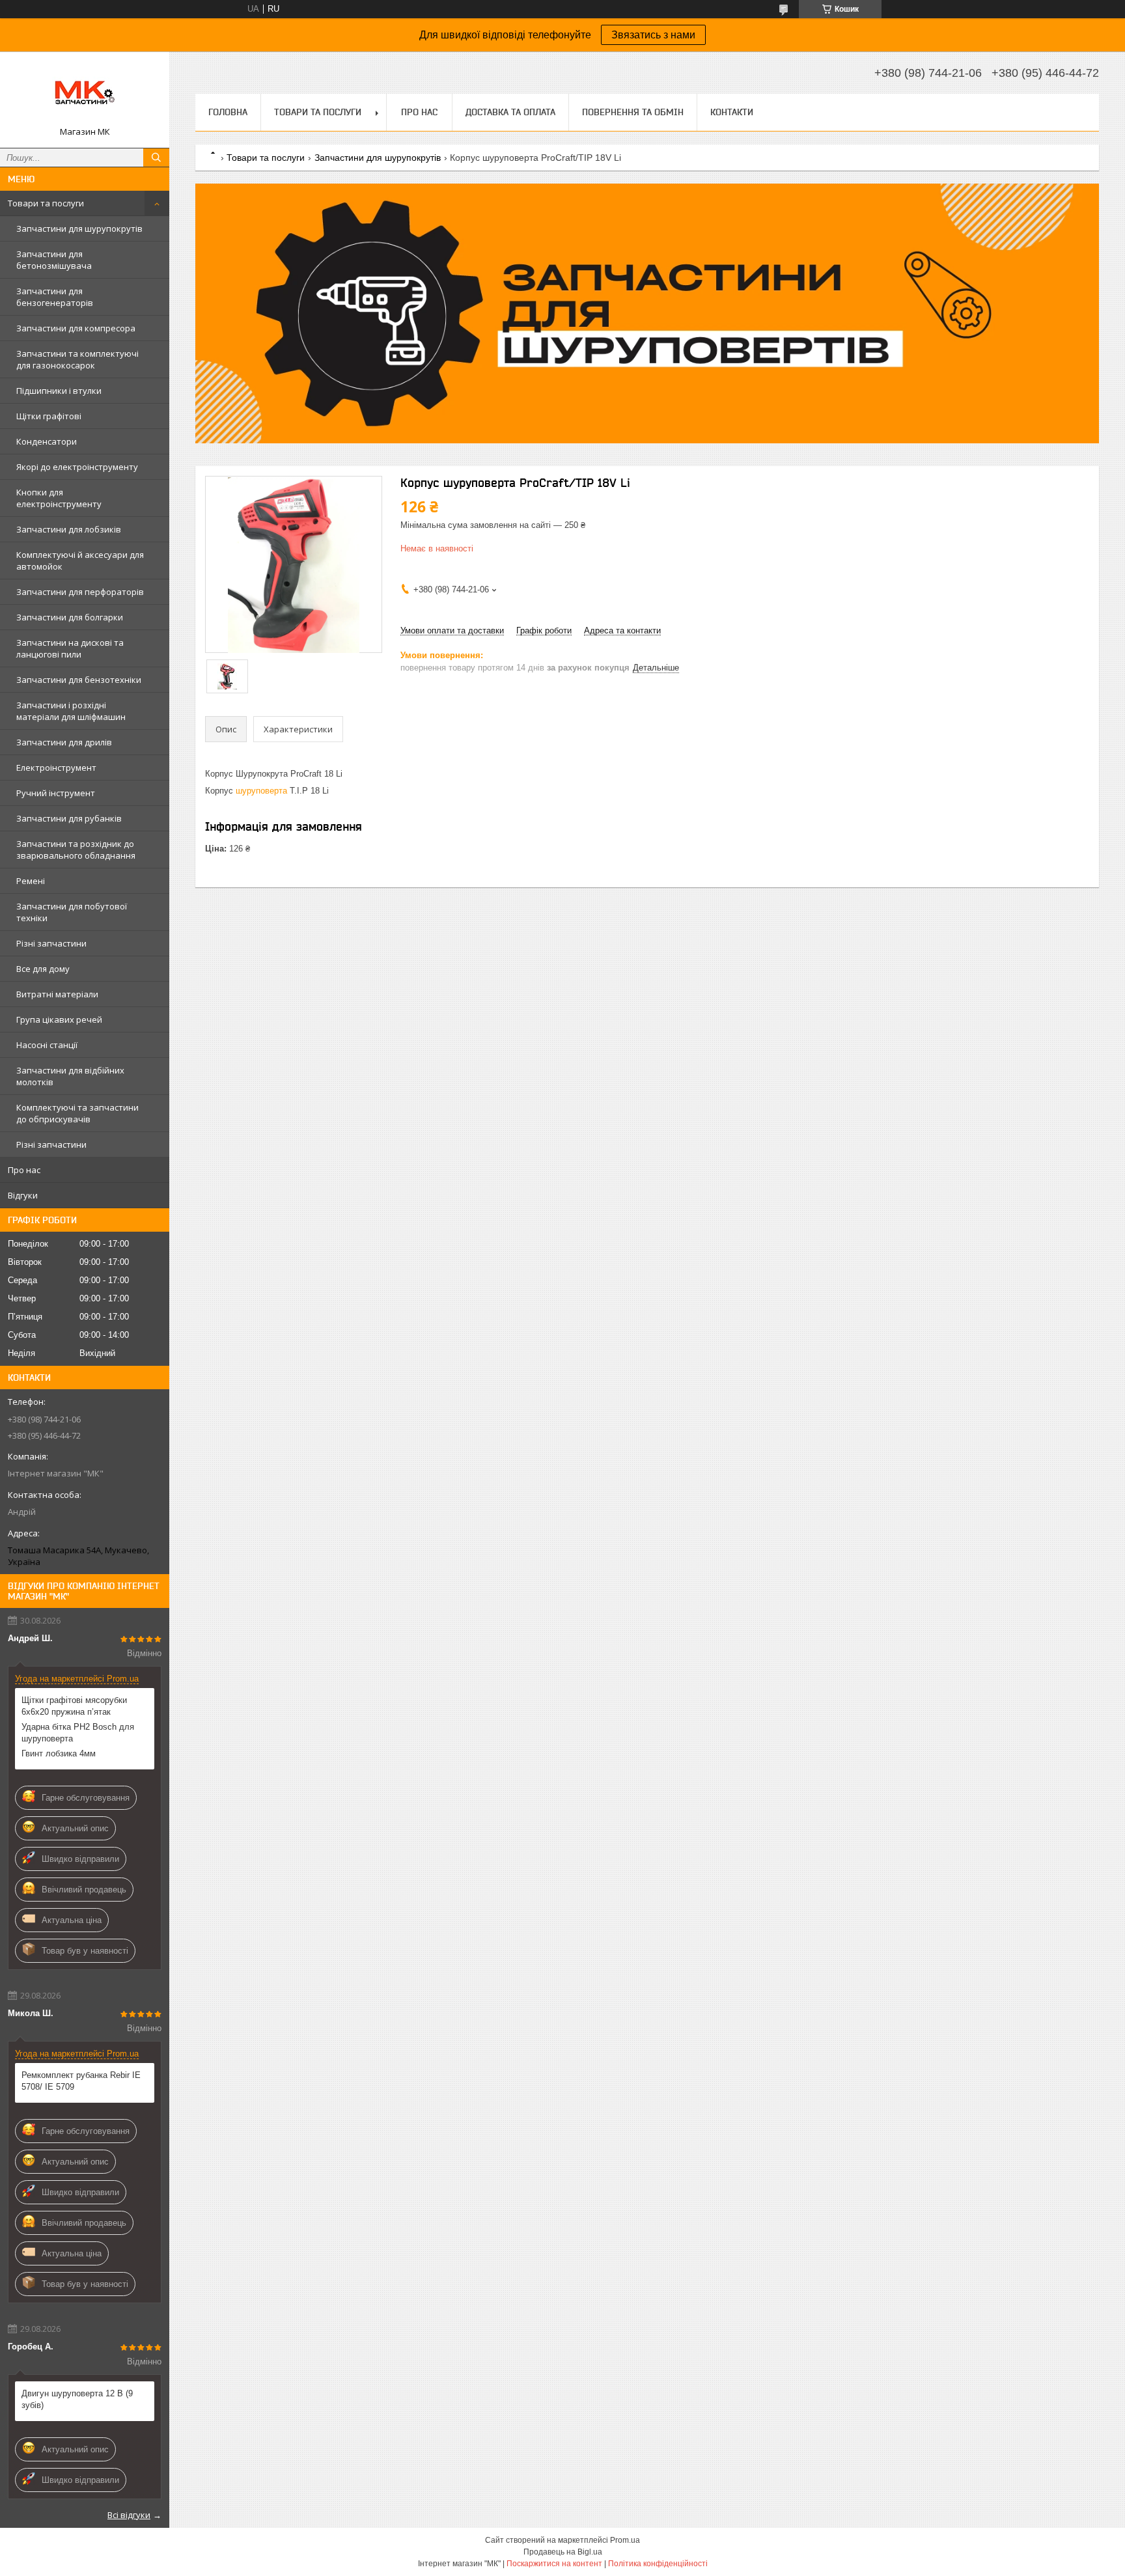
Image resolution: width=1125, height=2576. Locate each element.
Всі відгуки (129, 2515)
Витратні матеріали (57, 994)
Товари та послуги (46, 203)
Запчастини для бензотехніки (79, 680)
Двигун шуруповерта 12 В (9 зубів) (77, 2399)
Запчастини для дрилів (64, 742)
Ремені (31, 881)
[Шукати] (156, 158)
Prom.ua (625, 2540)
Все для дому (43, 969)
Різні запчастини (51, 943)
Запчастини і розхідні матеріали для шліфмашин (71, 711)
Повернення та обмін (633, 112)
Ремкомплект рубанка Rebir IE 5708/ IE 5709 (81, 2081)
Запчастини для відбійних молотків (70, 1076)
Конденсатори (47, 441)
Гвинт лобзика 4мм (59, 1753)
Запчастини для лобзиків (69, 529)
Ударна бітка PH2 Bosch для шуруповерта (78, 1733)
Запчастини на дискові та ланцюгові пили (70, 648)
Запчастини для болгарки (70, 617)
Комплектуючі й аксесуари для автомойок (80, 561)
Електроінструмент (56, 768)
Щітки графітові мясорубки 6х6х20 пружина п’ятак (74, 1706)
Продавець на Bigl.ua (563, 2552)
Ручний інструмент (56, 793)
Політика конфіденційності (658, 2564)
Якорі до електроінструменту (77, 467)
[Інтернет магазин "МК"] (85, 94)
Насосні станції (47, 1045)
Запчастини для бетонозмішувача (54, 260)
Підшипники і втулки (59, 391)
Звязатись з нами (653, 35)
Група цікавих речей (59, 1019)
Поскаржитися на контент (554, 2564)
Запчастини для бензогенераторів (55, 297)
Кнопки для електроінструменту (59, 498)
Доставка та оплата (510, 112)
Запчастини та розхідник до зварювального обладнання (76, 850)
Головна (228, 112)
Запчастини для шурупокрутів (79, 229)
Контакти (732, 112)
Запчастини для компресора (76, 328)
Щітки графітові (49, 416)
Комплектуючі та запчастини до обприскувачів (77, 1113)
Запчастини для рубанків (69, 818)
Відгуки (23, 1195)
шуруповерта (261, 791)
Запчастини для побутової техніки (72, 912)
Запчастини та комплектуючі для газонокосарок (77, 359)
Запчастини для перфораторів (80, 592)
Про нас (24, 1170)
